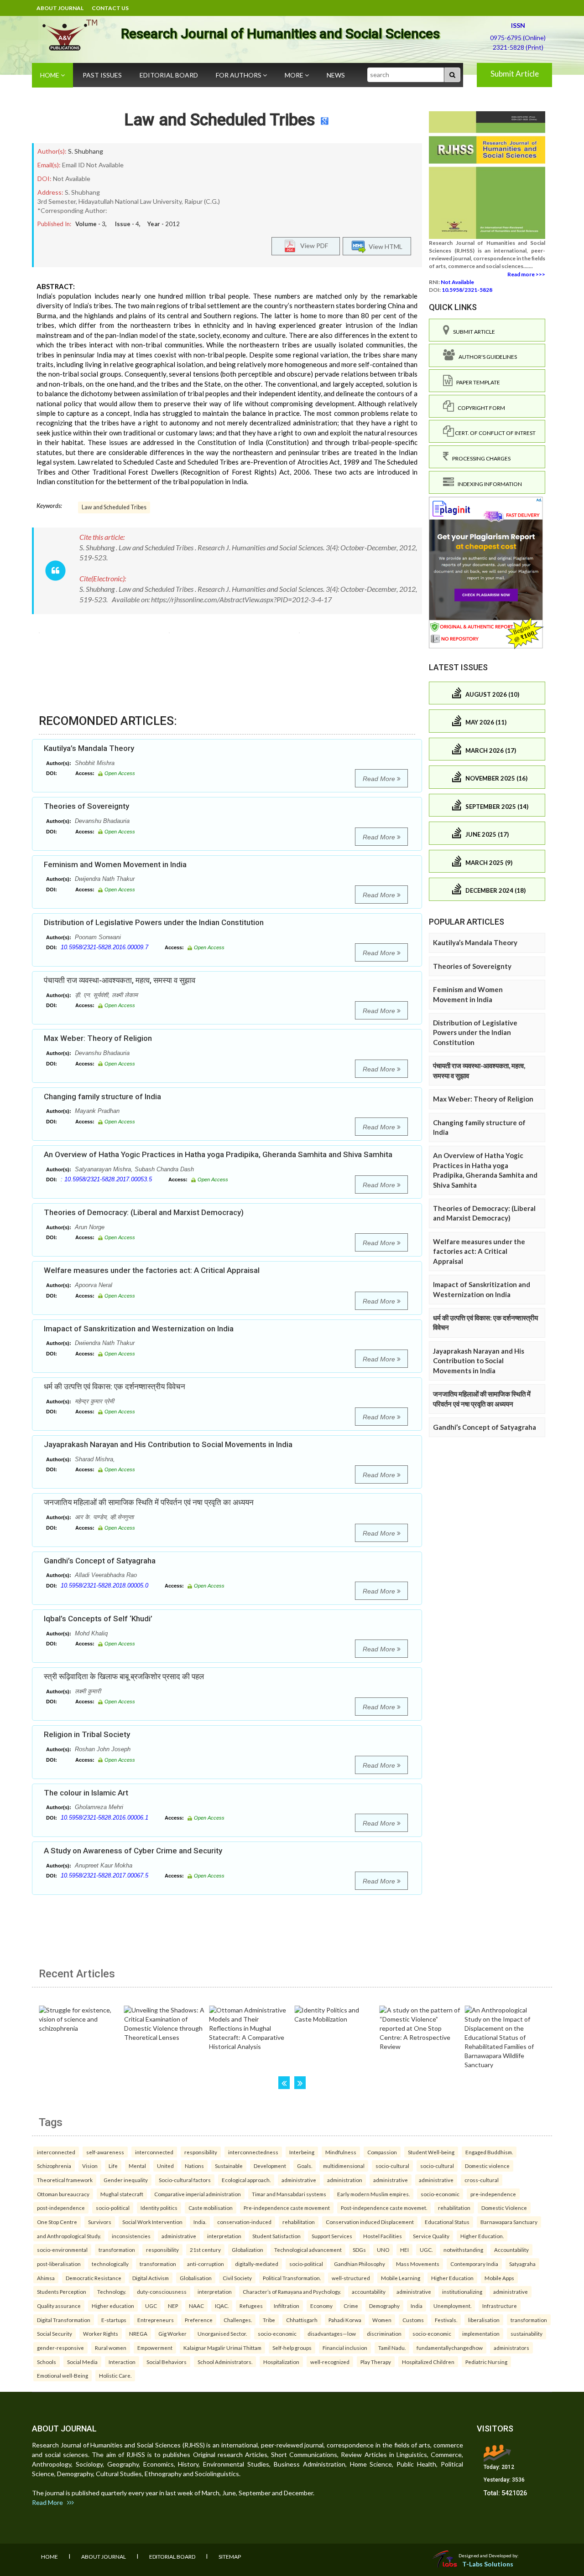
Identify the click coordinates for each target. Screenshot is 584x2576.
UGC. (426, 2250)
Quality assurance (59, 2306)
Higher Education (452, 2278)
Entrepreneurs (156, 2320)
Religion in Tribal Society (87, 1734)
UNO (383, 2250)
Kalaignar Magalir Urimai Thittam (222, 2348)
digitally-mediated (257, 2264)
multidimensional (344, 2166)
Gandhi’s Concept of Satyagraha (100, 1561)
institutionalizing (462, 2292)
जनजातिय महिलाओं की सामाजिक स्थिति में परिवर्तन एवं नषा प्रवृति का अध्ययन (149, 1502)
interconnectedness (253, 2152)
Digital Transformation (64, 2320)
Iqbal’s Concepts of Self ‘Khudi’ (98, 1619)
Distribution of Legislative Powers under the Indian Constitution (154, 922)
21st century (205, 2250)
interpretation (224, 2236)
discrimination (384, 2333)
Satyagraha (522, 2264)
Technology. (112, 2292)
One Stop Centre (57, 2222)
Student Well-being (431, 2152)
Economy (321, 2306)
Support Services (332, 2236)
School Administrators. (225, 2362)
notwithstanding (463, 2250)
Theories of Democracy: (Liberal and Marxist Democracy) (144, 1212)
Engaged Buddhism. (489, 2152)
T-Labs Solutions (488, 2564)
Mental (137, 2166)
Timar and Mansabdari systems (289, 2194)
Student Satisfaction (276, 2236)
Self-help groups (292, 2348)
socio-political (113, 2208)
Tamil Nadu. (392, 2348)
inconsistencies (131, 2236)
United (165, 2166)
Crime (351, 2306)
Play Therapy (376, 2362)
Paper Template (476, 382)
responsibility (201, 2152)
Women (382, 2320)
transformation (117, 2250)
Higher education (113, 2306)
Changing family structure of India (102, 1097)
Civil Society (237, 2278)
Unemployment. (452, 2306)
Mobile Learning (401, 2278)
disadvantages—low (332, 2333)
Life (113, 2166)
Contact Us (110, 8)
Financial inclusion (345, 2348)
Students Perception (62, 2292)
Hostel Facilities (383, 2236)
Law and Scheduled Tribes (220, 120)
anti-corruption (206, 2264)
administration (345, 2180)
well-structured (351, 2278)
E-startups (114, 2320)
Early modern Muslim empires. (373, 2194)
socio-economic (440, 2194)
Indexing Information (488, 484)
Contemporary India (474, 2264)
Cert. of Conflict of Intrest (495, 433)
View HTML (384, 246)
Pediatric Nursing (486, 2362)
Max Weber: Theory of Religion (98, 1038)
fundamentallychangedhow (450, 2348)
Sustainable (229, 2166)
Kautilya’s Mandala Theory (89, 748)
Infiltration (287, 2306)
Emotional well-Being (63, 2375)
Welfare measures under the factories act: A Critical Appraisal (152, 1270)
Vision (90, 2166)
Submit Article (515, 74)
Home (50, 75)
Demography (384, 2306)
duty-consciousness (162, 2292)
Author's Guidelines (486, 357)
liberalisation (484, 2320)
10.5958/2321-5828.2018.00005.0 (104, 1585)
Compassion (382, 2152)
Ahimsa (46, 2278)
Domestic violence (487, 2166)
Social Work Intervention (152, 2222)
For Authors (239, 75)
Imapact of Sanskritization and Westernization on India (139, 1329)
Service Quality (431, 2236)
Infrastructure (500, 2306)
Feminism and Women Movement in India (115, 864)
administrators (511, 2348)
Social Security (55, 2333)
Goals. (305, 2166)
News (336, 75)
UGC (151, 2306)
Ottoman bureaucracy (63, 2194)
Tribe (269, 2320)
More (295, 75)
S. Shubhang (86, 151)
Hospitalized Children (428, 2362)
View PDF (312, 246)
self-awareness (105, 2152)
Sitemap (230, 2557)
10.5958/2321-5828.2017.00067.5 (104, 1875)
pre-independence (493, 2194)
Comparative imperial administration (198, 2194)
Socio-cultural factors (185, 2180)
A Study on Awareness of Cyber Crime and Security (133, 1851)
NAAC (196, 2306)
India (417, 2306)
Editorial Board (169, 75)
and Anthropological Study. (69, 2236)
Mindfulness (341, 2152)
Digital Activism (151, 2278)
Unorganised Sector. (222, 2333)
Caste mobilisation (211, 2208)
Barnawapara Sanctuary (509, 2222)
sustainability (527, 2333)
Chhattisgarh (302, 2320)
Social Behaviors (167, 2362)
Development (270, 2166)
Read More (380, 779)
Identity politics (159, 2208)
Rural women (111, 2348)
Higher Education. (482, 2236)
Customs (413, 2320)
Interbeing (302, 2152)
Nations (194, 2166)
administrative (299, 2180)
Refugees (251, 2306)
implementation (481, 2333)
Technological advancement (308, 2250)
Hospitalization (281, 2362)
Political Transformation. (292, 2278)
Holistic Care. (115, 2375)
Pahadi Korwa (345, 2320)
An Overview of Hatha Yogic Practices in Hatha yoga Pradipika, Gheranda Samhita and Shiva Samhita (218, 1154)
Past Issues (102, 75)
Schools (47, 2362)
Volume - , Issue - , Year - (128, 224)
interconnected (56, 2152)
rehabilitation (454, 2208)
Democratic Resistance (94, 2278)
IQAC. (222, 2306)
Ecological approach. (246, 2180)
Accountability (511, 2250)
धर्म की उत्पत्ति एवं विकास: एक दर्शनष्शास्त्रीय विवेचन (115, 1386)
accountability (369, 2292)
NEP (173, 2306)
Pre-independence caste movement (287, 2208)
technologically (110, 2264)
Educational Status (447, 2222)
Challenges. (238, 2320)
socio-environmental (62, 2250)
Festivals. (446, 2320)
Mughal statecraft (122, 2194)
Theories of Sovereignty (86, 806)
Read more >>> (526, 274)
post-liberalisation (59, 2264)
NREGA (138, 2333)
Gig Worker (172, 2333)
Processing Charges (480, 458)
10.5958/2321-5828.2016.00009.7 (104, 947)
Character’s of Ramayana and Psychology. (292, 2292)
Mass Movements (418, 2264)
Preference (199, 2320)
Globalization (248, 2250)
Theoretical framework (65, 2180)
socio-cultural (392, 2166)
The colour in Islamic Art (86, 1793)
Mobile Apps (499, 2278)
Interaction (122, 2362)
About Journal (60, 8)
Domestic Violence (504, 2208)
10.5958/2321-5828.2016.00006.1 (104, 1818)
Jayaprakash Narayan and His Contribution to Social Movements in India (168, 1444)
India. (200, 2222)
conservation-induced (244, 2222)
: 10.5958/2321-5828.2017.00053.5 (106, 1179)
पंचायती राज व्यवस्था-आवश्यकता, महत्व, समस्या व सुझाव (120, 980)
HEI (404, 2250)
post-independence (61, 2208)
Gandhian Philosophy (360, 2264)
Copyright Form (480, 408)
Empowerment (155, 2348)
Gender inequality (126, 2180)
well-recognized (330, 2362)
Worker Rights (101, 2333)
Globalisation (196, 2278)
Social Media (82, 2362)
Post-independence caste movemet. (384, 2208)
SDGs (359, 2250)
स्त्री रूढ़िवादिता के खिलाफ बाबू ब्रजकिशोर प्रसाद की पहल (124, 1676)
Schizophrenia (54, 2166)
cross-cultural (482, 2180)
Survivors (100, 2222)
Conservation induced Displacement (370, 2222)
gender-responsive (60, 2348)
